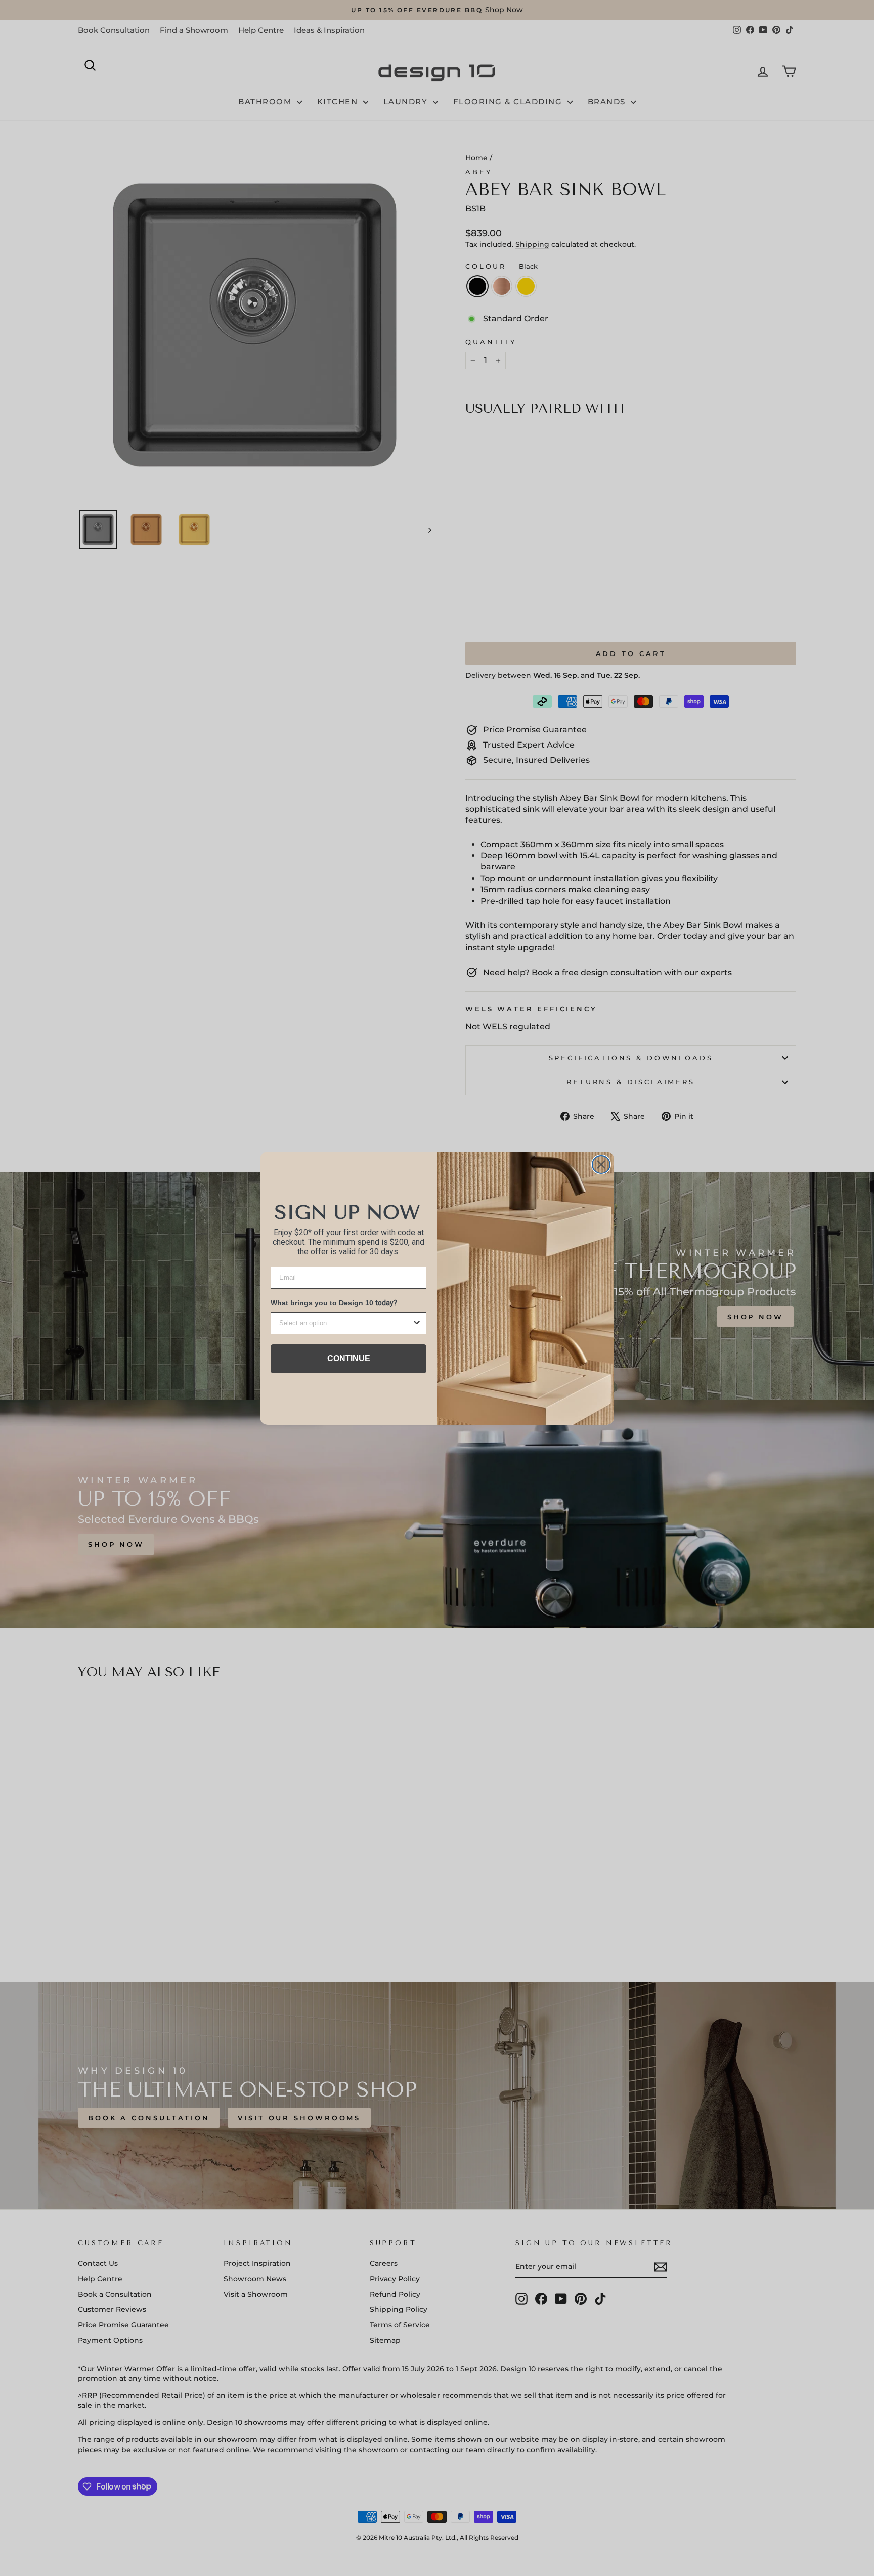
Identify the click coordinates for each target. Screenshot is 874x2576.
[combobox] (345, 1323)
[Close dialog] (601, 1165)
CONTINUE (349, 1358)
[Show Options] (417, 1323)
